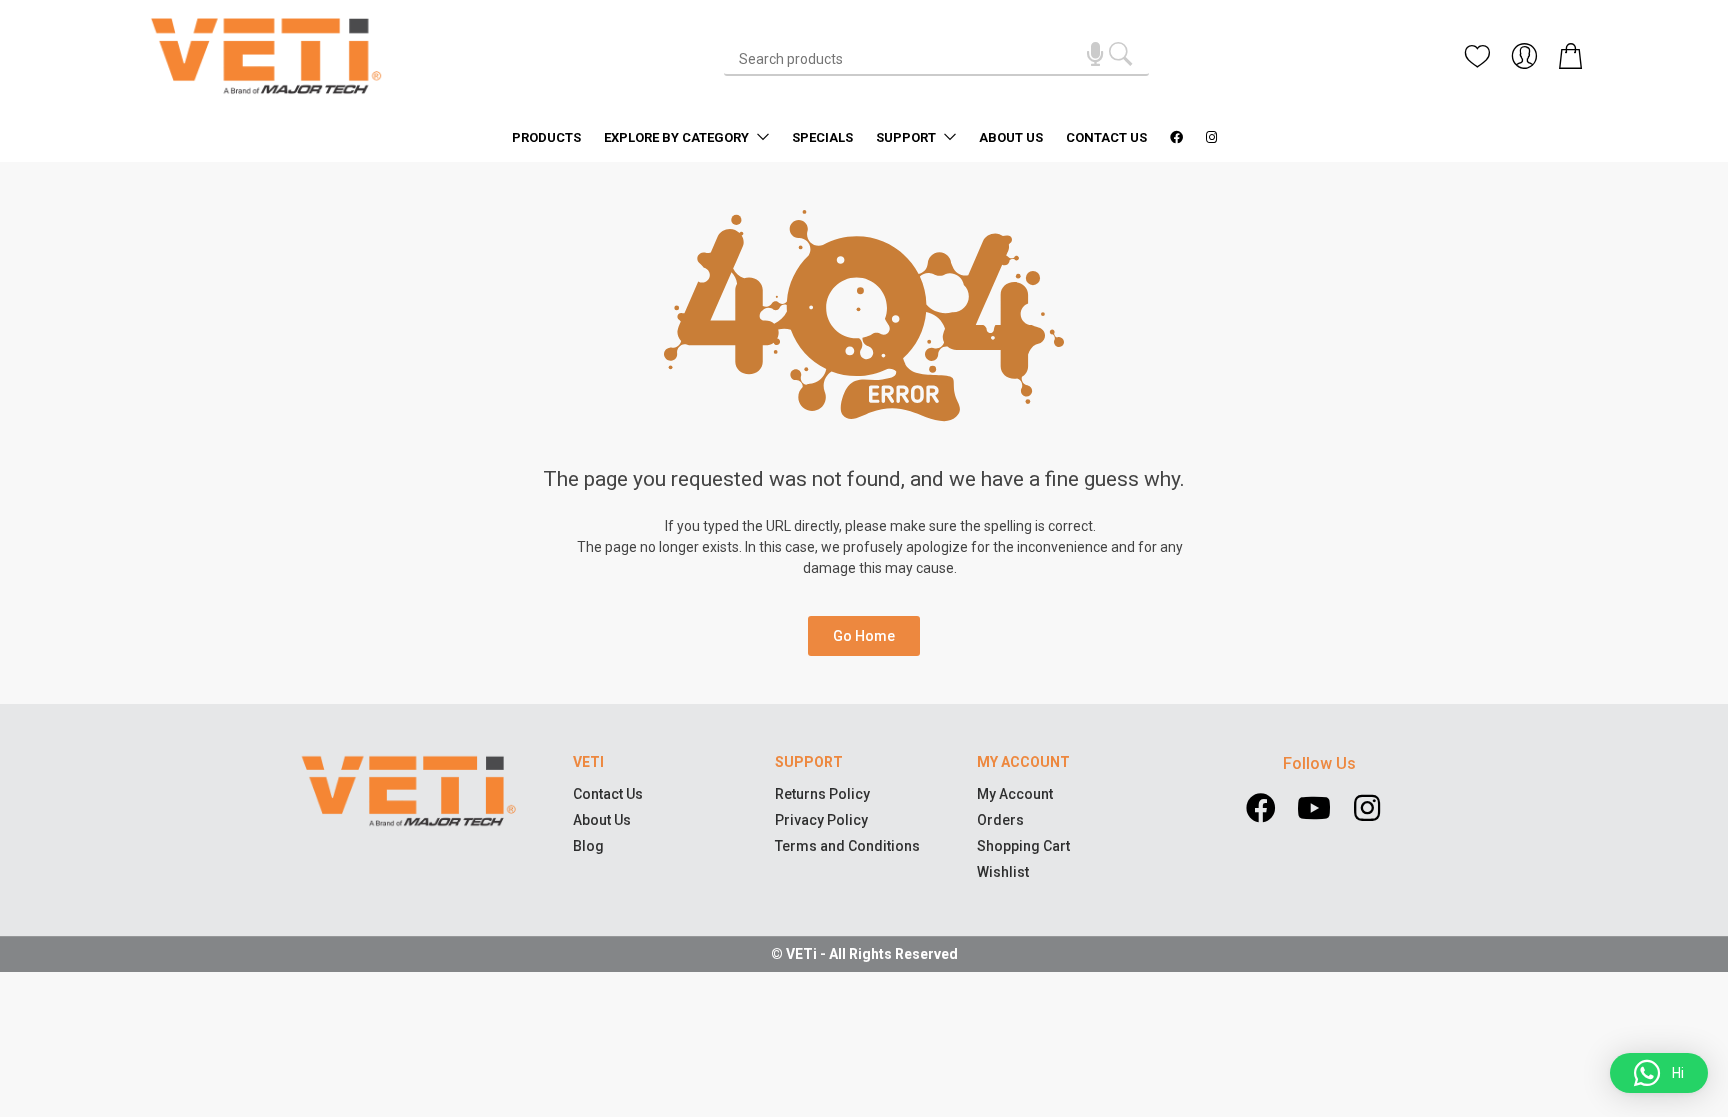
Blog (588, 846)
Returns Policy (822, 794)
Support (907, 137)
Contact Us (1106, 137)
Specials (822, 137)
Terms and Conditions (847, 846)
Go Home (864, 636)
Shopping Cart (1023, 846)
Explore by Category (678, 137)
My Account (1015, 794)
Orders (1000, 820)
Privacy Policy (821, 820)
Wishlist (1003, 872)
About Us (1011, 137)
